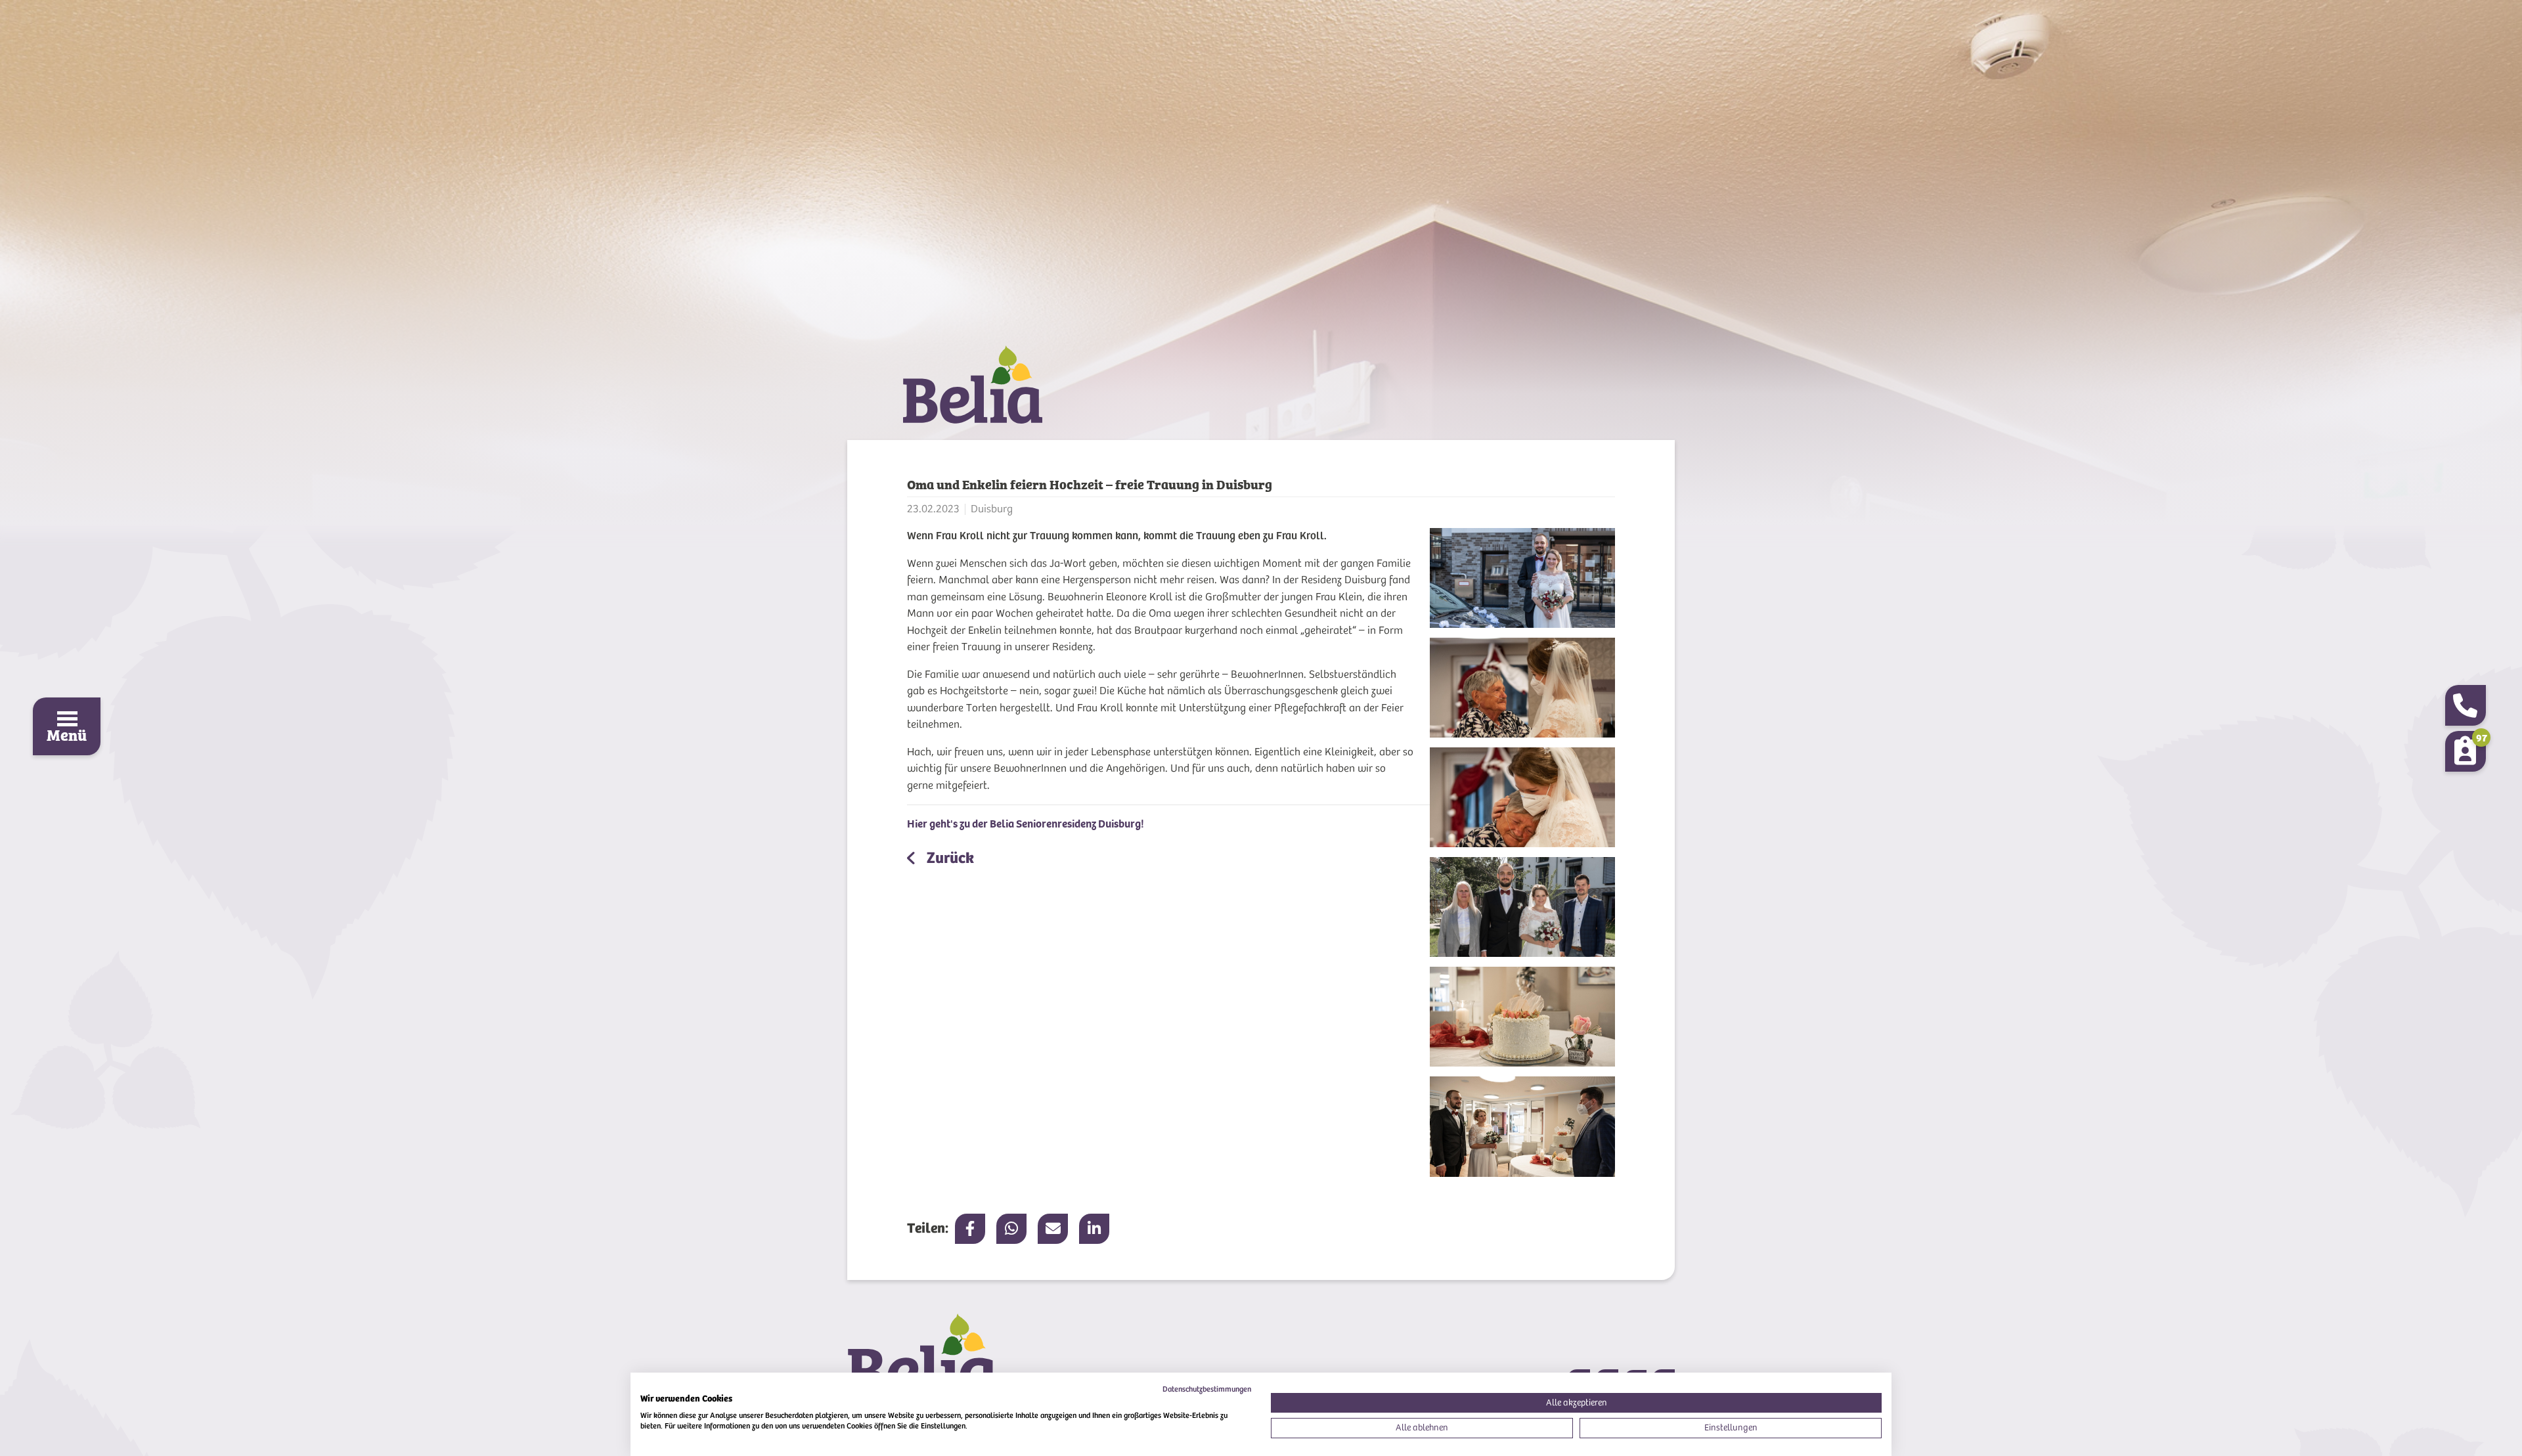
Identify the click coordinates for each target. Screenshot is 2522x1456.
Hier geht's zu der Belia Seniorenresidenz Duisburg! (1026, 824)
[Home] (1261, 393)
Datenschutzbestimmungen (1207, 1389)
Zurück (949, 858)
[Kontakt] (2466, 705)
